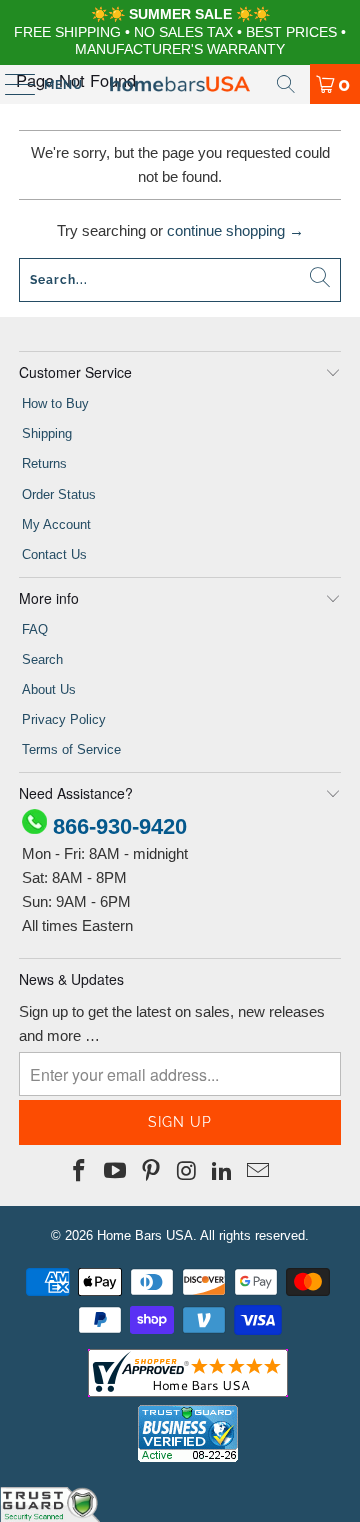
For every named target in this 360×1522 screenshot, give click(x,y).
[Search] (286, 84)
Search (42, 659)
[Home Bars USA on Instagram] (187, 1172)
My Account (56, 524)
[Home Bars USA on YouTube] (116, 1172)
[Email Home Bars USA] (258, 1172)
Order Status (59, 494)
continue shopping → (235, 230)
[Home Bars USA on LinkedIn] (223, 1172)
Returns (44, 463)
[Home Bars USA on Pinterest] (151, 1172)
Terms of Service (71, 749)
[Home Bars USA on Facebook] (80, 1172)
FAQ (35, 629)
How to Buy (55, 403)
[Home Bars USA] (180, 84)
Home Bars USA (145, 1235)
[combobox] (180, 280)
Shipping (47, 433)
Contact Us (54, 554)
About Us (49, 689)
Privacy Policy (64, 719)
